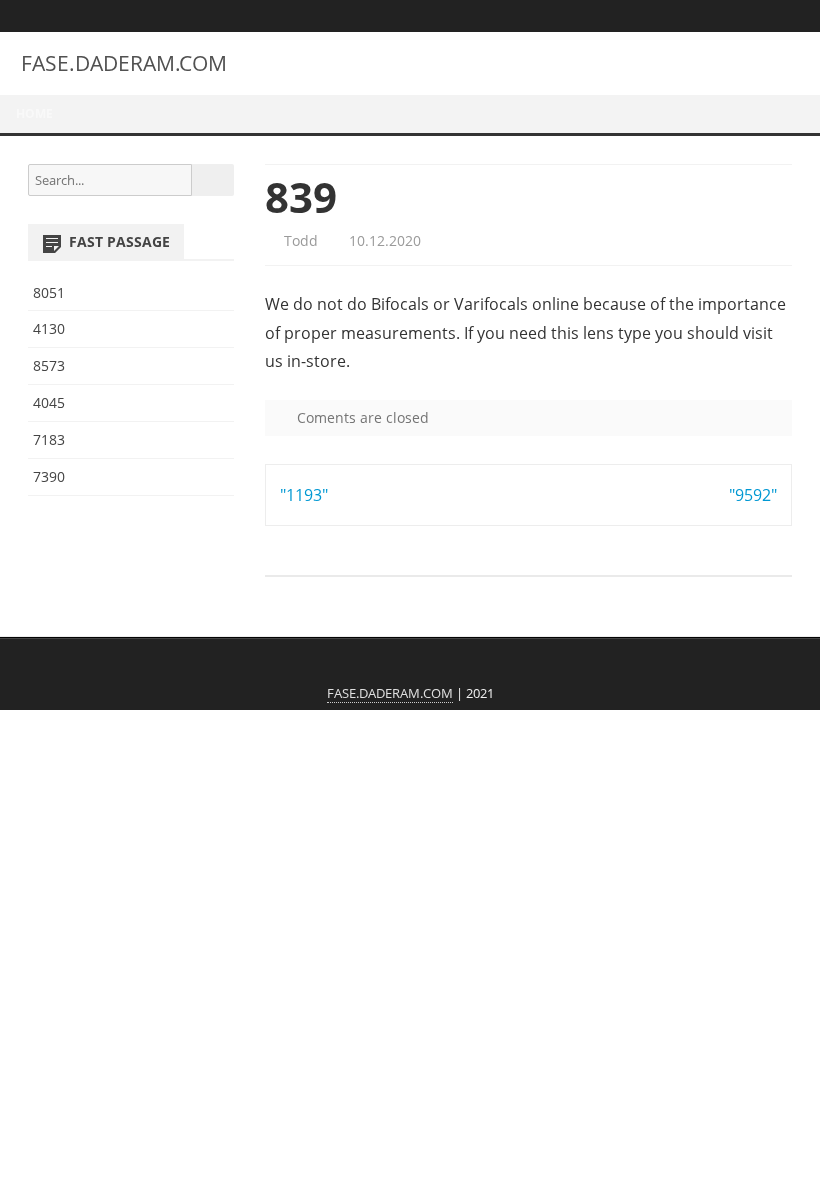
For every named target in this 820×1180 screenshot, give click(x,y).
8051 (49, 292)
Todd (299, 240)
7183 (49, 439)
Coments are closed (361, 417)
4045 (49, 402)
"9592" (753, 495)
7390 (49, 476)
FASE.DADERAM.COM (124, 63)
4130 (49, 328)
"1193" (304, 495)
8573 (49, 365)
